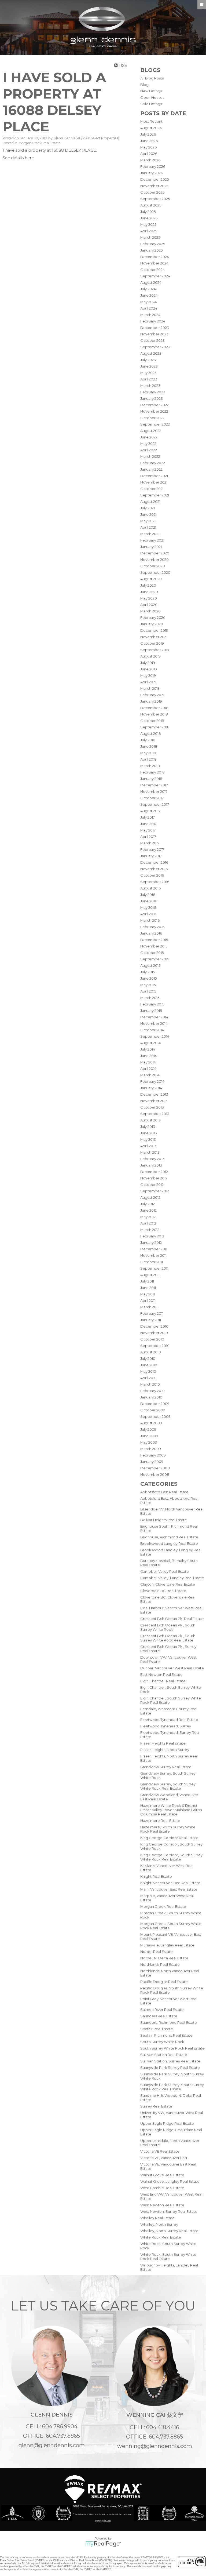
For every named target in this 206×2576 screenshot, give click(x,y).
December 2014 (154, 1017)
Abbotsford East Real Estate (164, 1492)
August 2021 (150, 502)
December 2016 (154, 862)
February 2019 (152, 695)
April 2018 (148, 759)
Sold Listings (151, 104)
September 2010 (155, 1346)
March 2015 (150, 998)
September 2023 (155, 347)
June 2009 (149, 1436)
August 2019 (150, 656)
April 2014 (148, 1069)
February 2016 (152, 927)
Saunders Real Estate (159, 2016)
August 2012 (150, 1197)
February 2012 (152, 1236)
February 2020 (153, 617)
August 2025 (151, 205)
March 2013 (150, 1152)
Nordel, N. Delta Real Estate (164, 1958)
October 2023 (152, 340)
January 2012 (151, 1242)
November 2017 (154, 791)
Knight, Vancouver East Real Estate (170, 1883)
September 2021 (155, 495)
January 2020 (152, 624)
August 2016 (150, 888)
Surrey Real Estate (156, 2106)
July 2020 (148, 585)
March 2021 (150, 534)
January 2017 (151, 856)
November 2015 (154, 946)
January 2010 (151, 1397)
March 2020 (150, 611)
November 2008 (155, 1474)
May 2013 (148, 1139)
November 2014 (154, 1023)
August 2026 (151, 128)
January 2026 (152, 173)
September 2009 (155, 1416)
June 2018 (149, 746)
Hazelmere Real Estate (160, 1821)
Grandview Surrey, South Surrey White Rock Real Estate (168, 1786)
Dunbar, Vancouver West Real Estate (172, 1668)
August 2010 (151, 1352)
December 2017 (154, 785)
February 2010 (152, 1391)
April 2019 (148, 682)
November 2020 (154, 559)
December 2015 (154, 940)
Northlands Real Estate (160, 1964)
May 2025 (148, 224)
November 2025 (154, 186)
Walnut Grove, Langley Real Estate (170, 2181)
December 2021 (154, 476)
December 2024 (155, 257)
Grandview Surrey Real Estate (166, 1767)
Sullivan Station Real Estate (164, 2055)
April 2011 (148, 1300)
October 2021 (152, 489)
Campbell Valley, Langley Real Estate (172, 1578)
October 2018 (152, 721)
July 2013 (148, 1127)
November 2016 (154, 869)
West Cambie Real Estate (162, 2188)
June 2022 (149, 437)
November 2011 (153, 1255)
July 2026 (148, 134)
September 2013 (155, 1114)
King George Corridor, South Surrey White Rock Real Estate (171, 1857)
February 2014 (152, 1081)
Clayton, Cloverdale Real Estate (168, 1584)
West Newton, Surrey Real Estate (169, 2211)
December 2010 (154, 1326)
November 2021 (154, 482)
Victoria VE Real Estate (160, 2151)
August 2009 (151, 1423)
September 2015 (155, 959)
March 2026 (150, 160)
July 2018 (148, 740)
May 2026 (148, 147)
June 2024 (149, 295)
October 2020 (153, 566)
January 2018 (151, 779)
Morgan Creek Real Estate (163, 1906)
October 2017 (152, 798)
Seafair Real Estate (157, 2029)
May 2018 (148, 753)
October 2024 (152, 270)
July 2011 (147, 1281)
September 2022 (155, 424)
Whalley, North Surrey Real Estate (169, 2231)
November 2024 (154, 263)
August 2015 (150, 965)
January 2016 (151, 933)
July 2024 (148, 289)
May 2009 (149, 1442)
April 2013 (148, 1146)
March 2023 (150, 386)
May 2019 (148, 675)
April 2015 (148, 991)
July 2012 (148, 1204)
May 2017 (148, 830)
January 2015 (151, 1011)
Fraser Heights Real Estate (163, 1743)
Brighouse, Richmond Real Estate (169, 1537)
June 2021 (148, 514)
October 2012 (152, 1185)
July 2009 (148, 1429)
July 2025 (148, 212)
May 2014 (148, 1062)
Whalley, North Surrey (159, 2224)
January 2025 (151, 250)
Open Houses (152, 97)
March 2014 (150, 1075)
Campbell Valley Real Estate (165, 1571)
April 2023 (149, 379)
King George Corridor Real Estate (169, 1838)
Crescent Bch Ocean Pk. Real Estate (172, 1619)
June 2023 (149, 366)
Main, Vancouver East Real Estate (169, 1889)
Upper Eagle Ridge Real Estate (167, 2123)
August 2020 (151, 579)
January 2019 (151, 701)
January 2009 (152, 1462)
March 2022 (150, 456)
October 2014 (152, 1030)
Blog (144, 85)
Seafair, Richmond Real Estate (166, 2035)
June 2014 (149, 1056)
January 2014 (151, 1088)
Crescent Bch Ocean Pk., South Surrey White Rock (168, 1627)
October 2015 (152, 953)
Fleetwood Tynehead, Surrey (166, 1726)
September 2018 (155, 727)
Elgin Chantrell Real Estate (163, 1681)
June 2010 (149, 1365)
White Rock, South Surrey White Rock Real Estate (168, 2257)
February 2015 (152, 1004)
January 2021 (151, 547)
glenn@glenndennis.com (52, 2445)
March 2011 (149, 1307)
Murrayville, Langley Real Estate (167, 1945)
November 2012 (154, 1178)
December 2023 (155, 328)
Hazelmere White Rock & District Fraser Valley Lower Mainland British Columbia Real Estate (171, 1810)
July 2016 (148, 895)
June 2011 (148, 1288)
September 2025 (155, 199)
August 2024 (151, 282)
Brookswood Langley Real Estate (169, 1543)
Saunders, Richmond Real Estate (169, 2022)
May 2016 (148, 907)
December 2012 (154, 1172)
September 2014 (155, 1036)
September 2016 (155, 882)
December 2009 (155, 1404)
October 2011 (152, 1262)
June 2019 (149, 669)
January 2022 (151, 469)
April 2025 (149, 231)
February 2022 (153, 463)
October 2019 (152, 643)
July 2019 (148, 663)
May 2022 (148, 444)
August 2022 (151, 431)
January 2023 (152, 398)
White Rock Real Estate (161, 2237)
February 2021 (152, 540)
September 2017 (155, 804)
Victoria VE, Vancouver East (164, 2158)
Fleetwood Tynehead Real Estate (169, 1720)
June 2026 (149, 141)
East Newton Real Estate (161, 1674)
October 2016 (152, 875)
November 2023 (154, 334)
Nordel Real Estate (157, 1952)
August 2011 (150, 1275)
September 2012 (155, 1191)
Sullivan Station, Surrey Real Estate (170, 2061)
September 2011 (154, 1268)
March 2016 (150, 920)
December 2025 (154, 179)
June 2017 (148, 824)
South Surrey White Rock (162, 2042)
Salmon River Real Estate (162, 2010)
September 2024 (155, 276)
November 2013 (154, 1101)
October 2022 (152, 418)
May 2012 (148, 1217)
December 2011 (154, 1249)
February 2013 (152, 1159)
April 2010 (148, 1378)
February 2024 (153, 321)
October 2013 (152, 1107)
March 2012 (150, 1230)
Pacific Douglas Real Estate (164, 1982)
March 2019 (150, 688)
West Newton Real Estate (162, 2205)
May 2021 (148, 521)
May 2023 (148, 373)
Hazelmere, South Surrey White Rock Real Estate (168, 1829)
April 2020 (149, 605)
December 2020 (155, 553)
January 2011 (151, 1320)
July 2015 (148, 972)
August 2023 (151, 353)
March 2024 (150, 315)
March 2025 (150, 237)
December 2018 (154, 708)
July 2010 (148, 1358)
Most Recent (151, 121)
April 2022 (149, 450)
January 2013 (151, 1165)
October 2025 (152, 192)
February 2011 (152, 1313)
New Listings (151, 91)
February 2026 (153, 166)
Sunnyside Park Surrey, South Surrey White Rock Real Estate (172, 2087)
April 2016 (148, 914)
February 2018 (152, 772)
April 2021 (148, 527)
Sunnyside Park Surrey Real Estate (170, 2068)
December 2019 (154, 630)
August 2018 (151, 733)
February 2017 (152, 849)
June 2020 (149, 592)
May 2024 (148, 302)
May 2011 (148, 1294)
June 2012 (148, 1210)
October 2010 (152, 1339)
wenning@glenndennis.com (155, 2446)
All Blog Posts (152, 78)
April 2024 (149, 308)
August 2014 (150, 1043)
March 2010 (150, 1384)
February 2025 (153, 244)
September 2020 (155, 572)
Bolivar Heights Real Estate (164, 1520)
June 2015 (148, 978)
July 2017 (148, 817)
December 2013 (154, 1094)
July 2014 (148, 1049)
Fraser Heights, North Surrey (165, 1750)
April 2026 (149, 154)
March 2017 (150, 843)
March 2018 (150, 766)
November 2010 (154, 1333)
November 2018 (154, 714)
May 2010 (148, 1371)
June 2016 (149, 901)
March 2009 (151, 1449)
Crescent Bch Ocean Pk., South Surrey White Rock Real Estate (168, 1638)
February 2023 (153, 392)
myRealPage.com (103, 2544)
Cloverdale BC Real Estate (163, 1591)
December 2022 (154, 405)
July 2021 (148, 508)
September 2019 (155, 650)
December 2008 (155, 1468)
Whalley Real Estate (157, 2218)
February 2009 (153, 1455)
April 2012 (148, 1223)
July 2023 (148, 360)
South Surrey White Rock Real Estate (172, 2048)
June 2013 (149, 1133)
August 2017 (150, 811)
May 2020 (149, 598)
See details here (18, 158)
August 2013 (150, 1120)
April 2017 (148, 837)
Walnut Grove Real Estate (162, 2175)
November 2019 (154, 637)
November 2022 (154, 411)
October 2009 (153, 1410)
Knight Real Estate (156, 1876)
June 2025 (149, 218)
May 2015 (148, 985)
